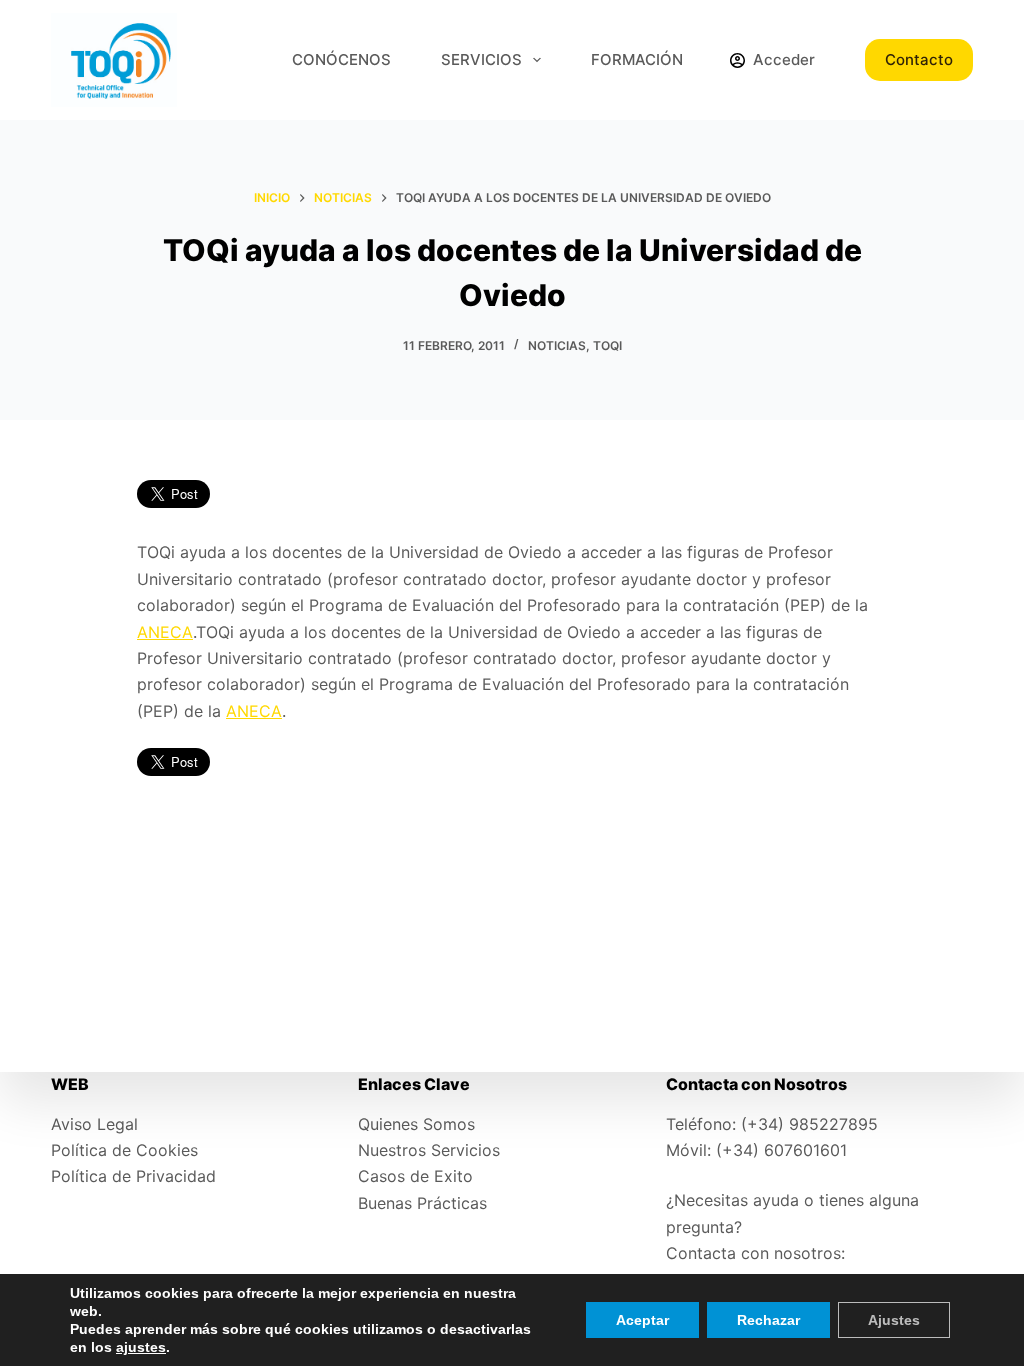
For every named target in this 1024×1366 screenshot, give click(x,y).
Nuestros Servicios (429, 1150)
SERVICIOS (481, 59)
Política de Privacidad (133, 1176)
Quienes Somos (416, 1124)
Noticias (557, 345)
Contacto (919, 59)
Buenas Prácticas (422, 1203)
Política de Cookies (124, 1150)
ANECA (165, 632)
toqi (607, 345)
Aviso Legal (94, 1124)
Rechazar (768, 1320)
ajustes (141, 1347)
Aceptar (642, 1320)
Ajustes (894, 1320)
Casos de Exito (415, 1176)
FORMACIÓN (637, 59)
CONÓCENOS (341, 59)
